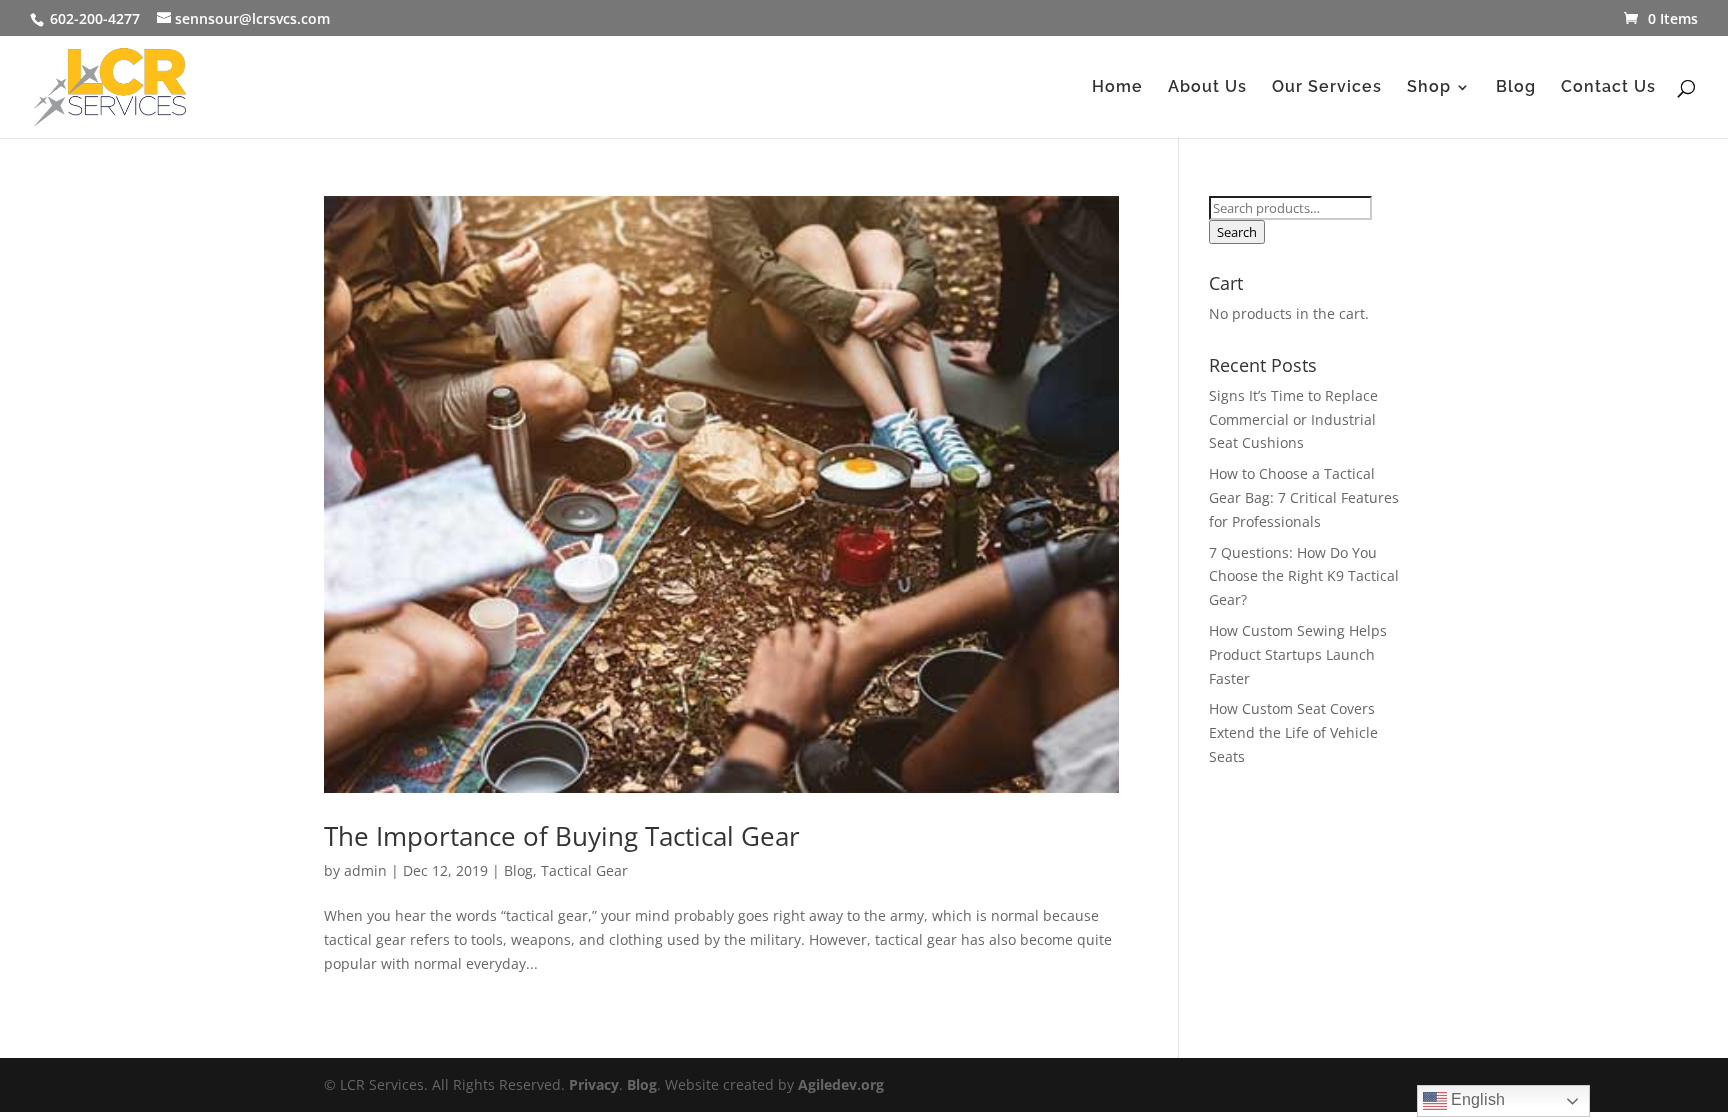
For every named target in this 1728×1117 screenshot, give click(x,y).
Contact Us (1608, 88)
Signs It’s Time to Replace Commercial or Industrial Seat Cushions (1293, 419)
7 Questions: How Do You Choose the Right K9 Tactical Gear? (1304, 576)
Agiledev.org (841, 1084)
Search (1237, 232)
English (1476, 1099)
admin (365, 870)
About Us (1207, 88)
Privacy (594, 1084)
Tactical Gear (584, 870)
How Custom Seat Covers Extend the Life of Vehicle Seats (1293, 732)
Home (1117, 88)
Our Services (1327, 88)
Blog (1516, 88)
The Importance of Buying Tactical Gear (562, 836)
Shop (1429, 88)
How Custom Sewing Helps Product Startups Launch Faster (1298, 654)
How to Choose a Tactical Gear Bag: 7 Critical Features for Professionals (1304, 497)
